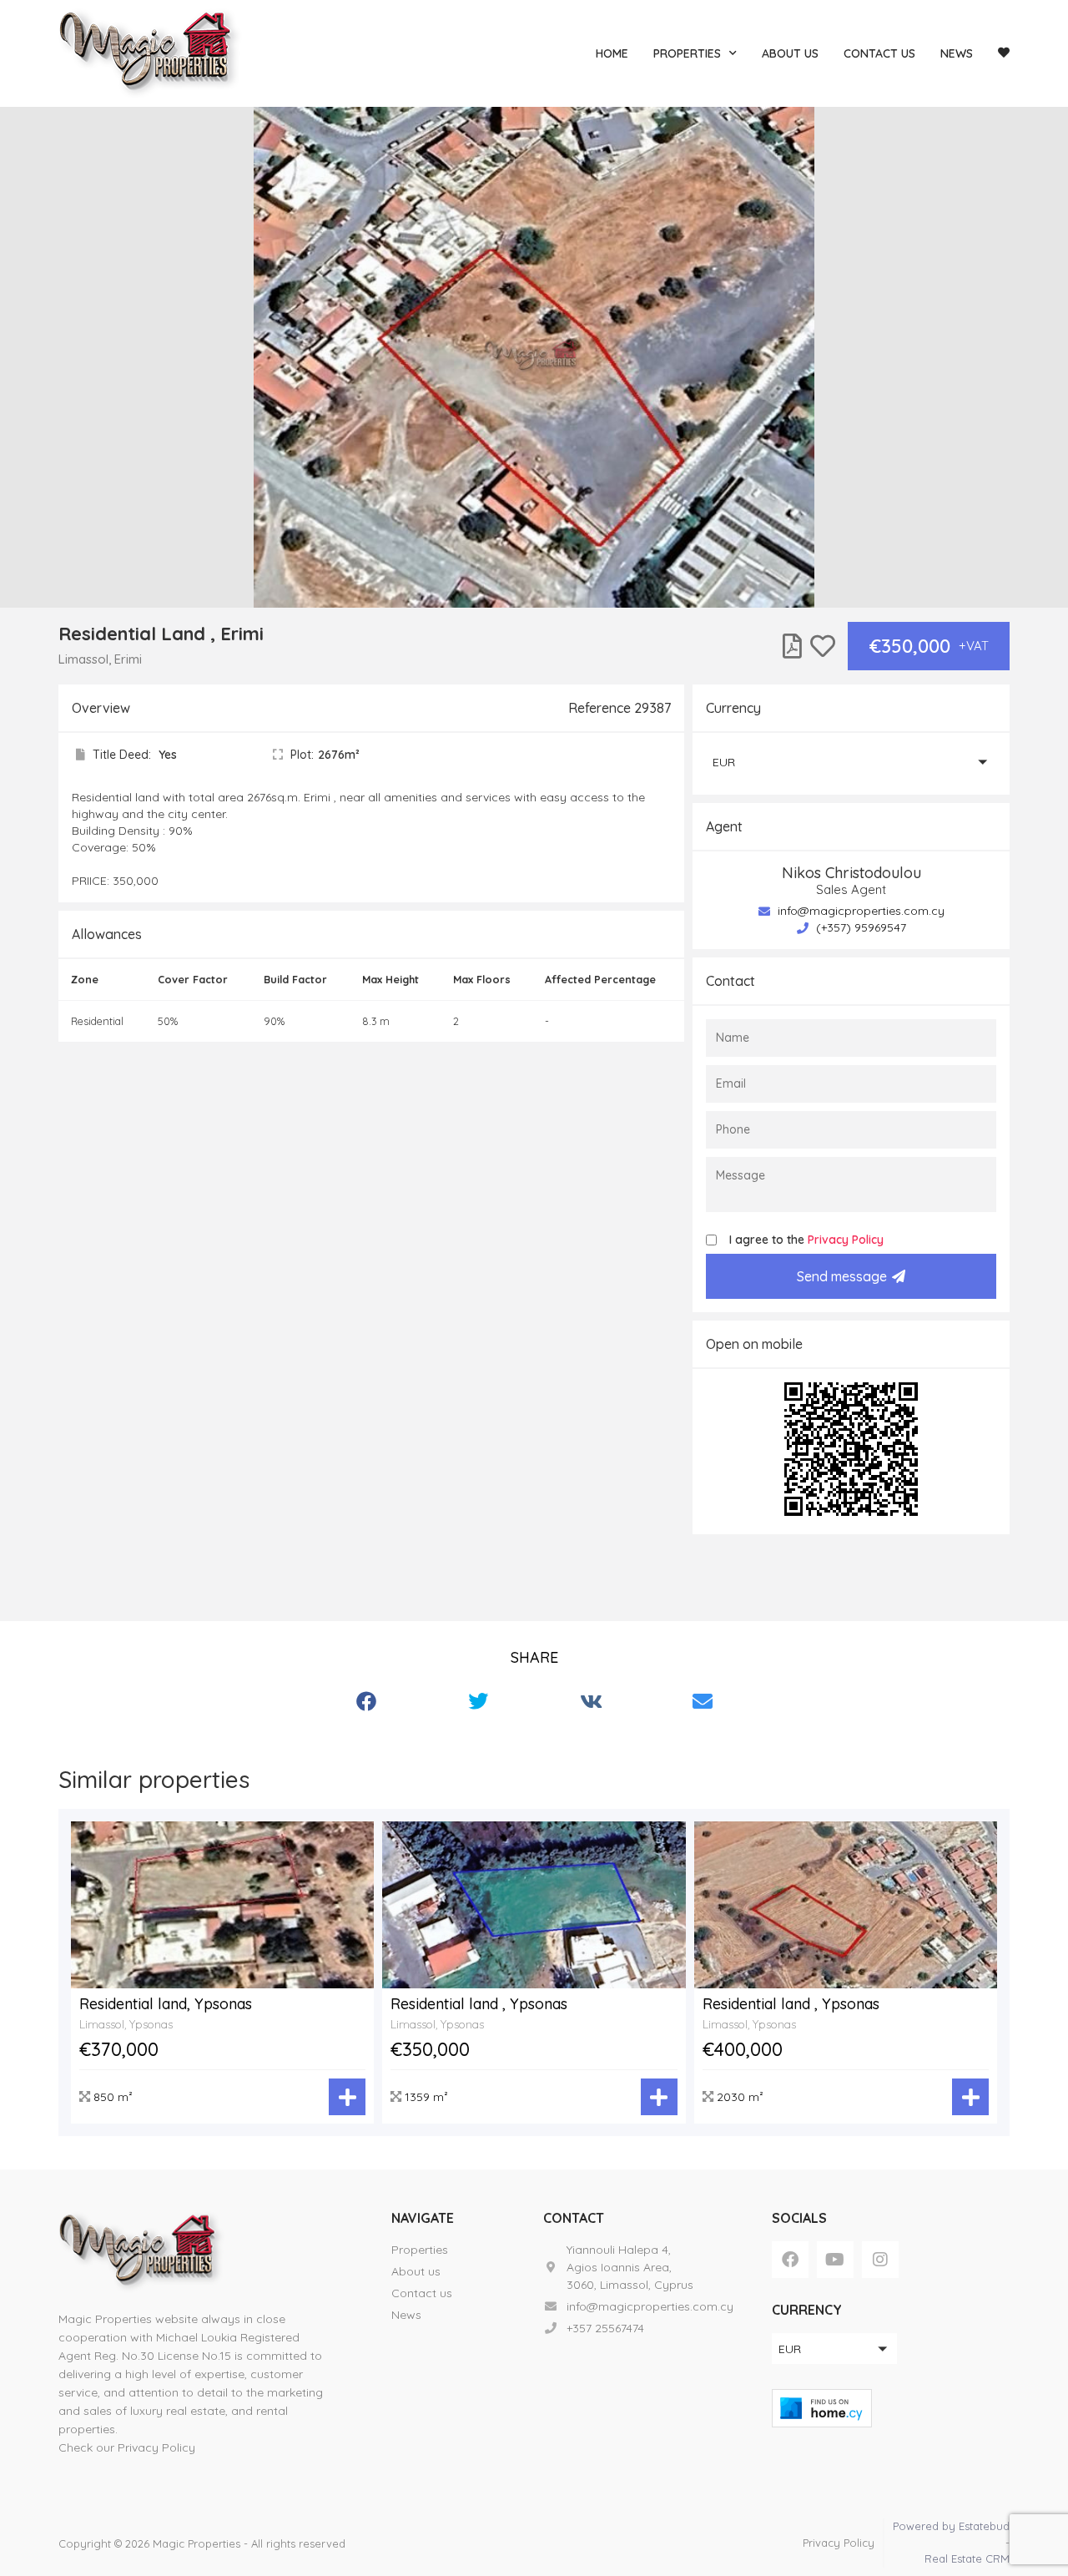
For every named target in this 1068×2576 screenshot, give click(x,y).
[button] (851, 762)
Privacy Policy (846, 1240)
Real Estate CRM (967, 2558)
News (957, 53)
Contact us (879, 53)
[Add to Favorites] (823, 646)
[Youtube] (835, 2260)
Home (612, 53)
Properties (687, 53)
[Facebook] (790, 2260)
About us (790, 53)
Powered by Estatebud (951, 2526)
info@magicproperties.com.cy (859, 911)
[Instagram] (880, 2260)
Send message (842, 1276)
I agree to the (806, 1240)
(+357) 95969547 (859, 927)
